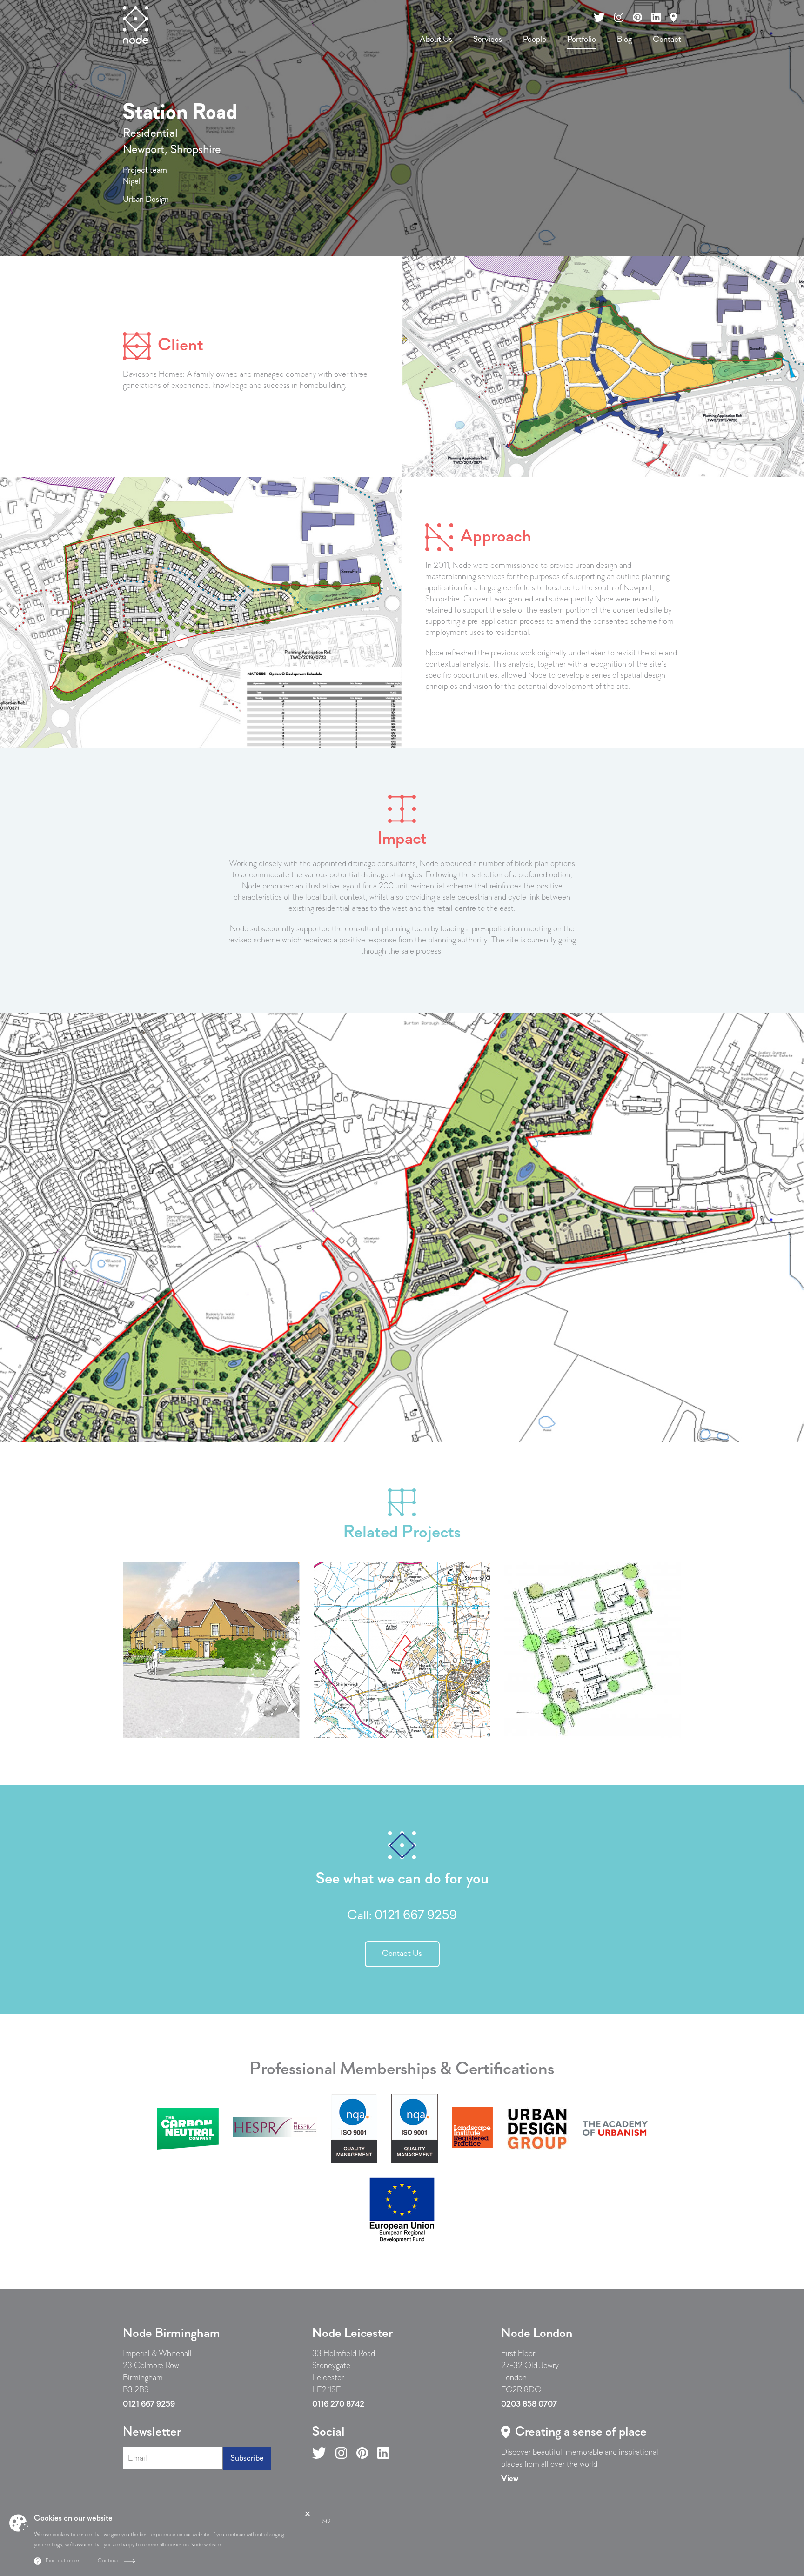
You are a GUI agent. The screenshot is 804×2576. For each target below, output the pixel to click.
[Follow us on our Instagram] (619, 17)
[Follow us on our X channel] (600, 17)
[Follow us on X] (319, 2453)
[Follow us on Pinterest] (362, 2453)
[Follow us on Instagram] (341, 2453)
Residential (150, 134)
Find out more (62, 2561)
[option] (402, 1228)
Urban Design (146, 200)
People (535, 40)
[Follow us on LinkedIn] (383, 2453)
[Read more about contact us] (673, 17)
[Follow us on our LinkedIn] (656, 17)
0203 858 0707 (529, 2405)
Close (308, 2514)
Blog (624, 40)
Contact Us (402, 1954)
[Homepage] (136, 25)
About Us (436, 40)
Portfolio (582, 40)
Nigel (132, 182)
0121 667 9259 (416, 1916)
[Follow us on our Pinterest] (637, 17)
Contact (667, 40)
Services (488, 40)
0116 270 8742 (338, 2405)
